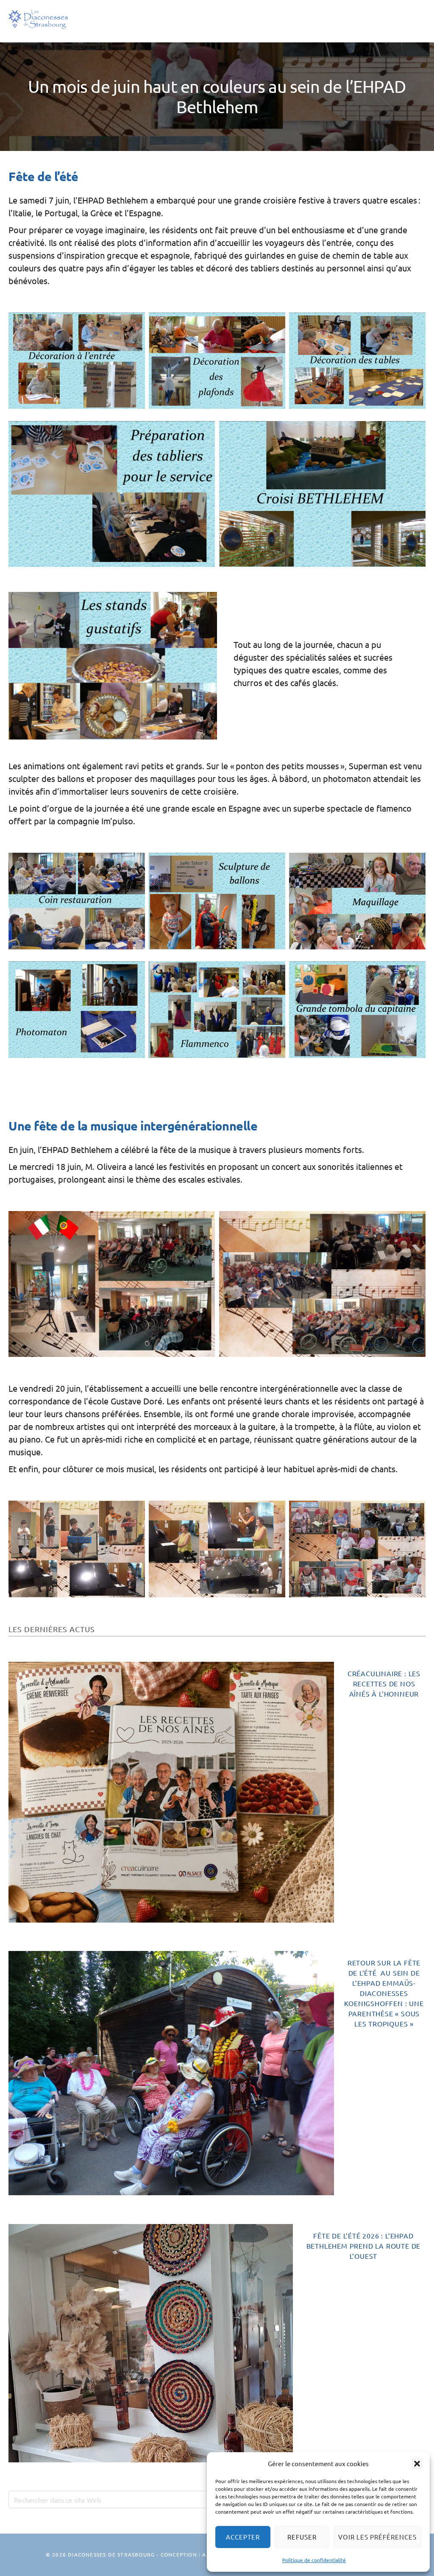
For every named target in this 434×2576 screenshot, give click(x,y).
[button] (417, 2464)
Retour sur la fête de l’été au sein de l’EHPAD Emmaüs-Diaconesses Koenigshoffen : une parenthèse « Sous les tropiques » (384, 1993)
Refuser (302, 2537)
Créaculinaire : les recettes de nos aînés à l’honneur (384, 1683)
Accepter (243, 2537)
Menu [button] (413, 21)
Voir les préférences (377, 2537)
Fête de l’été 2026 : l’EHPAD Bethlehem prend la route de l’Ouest (364, 2246)
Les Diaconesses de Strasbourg (38, 19)
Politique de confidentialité (314, 2560)
